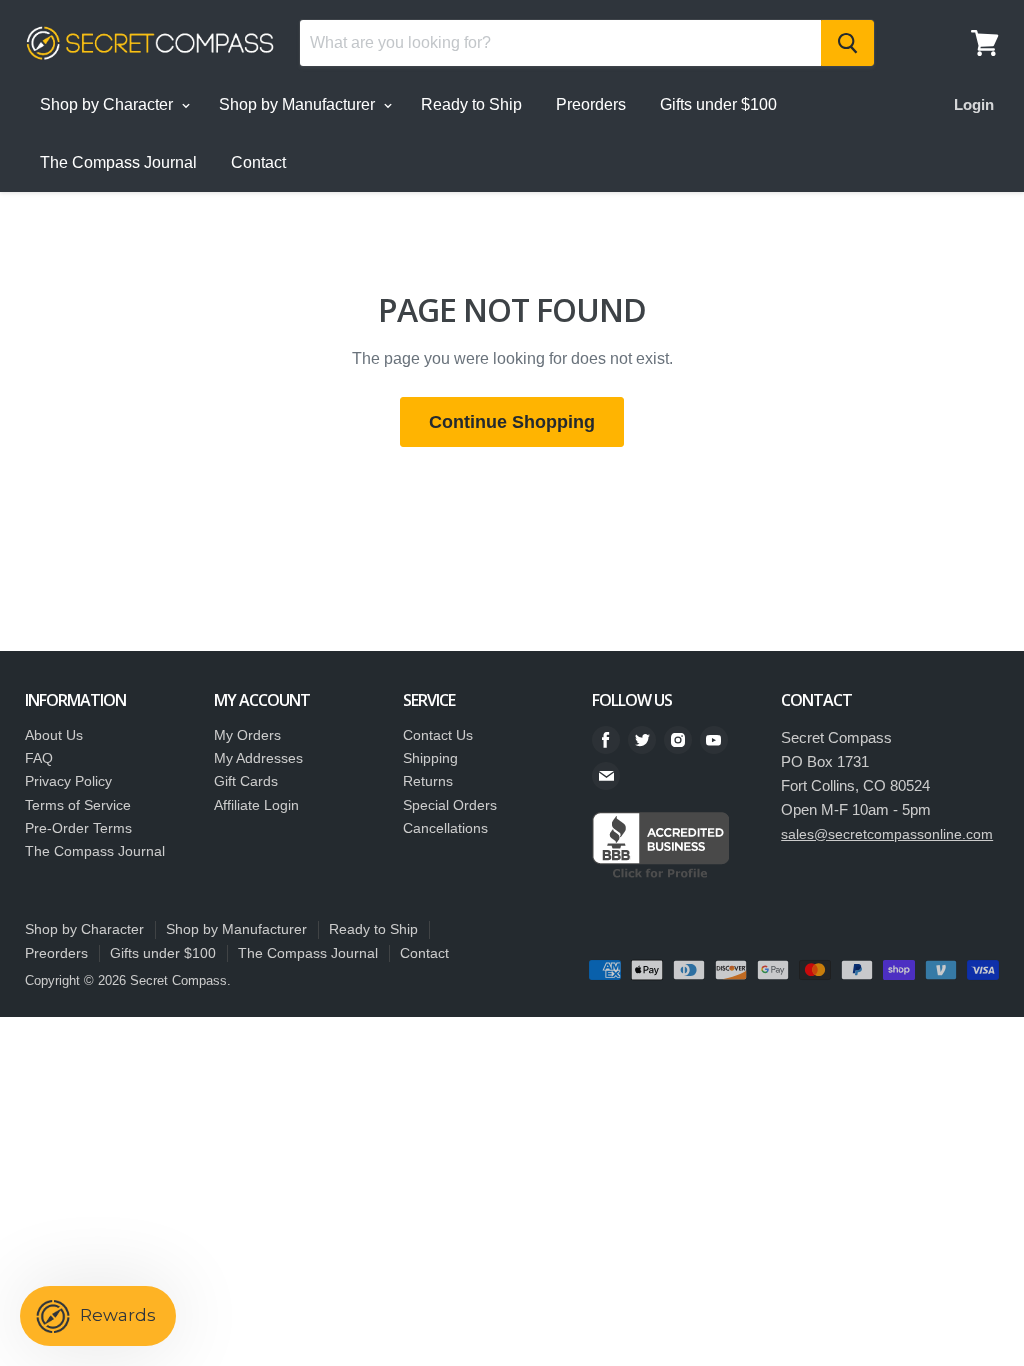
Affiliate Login (256, 805)
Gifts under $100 (718, 104)
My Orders (247, 735)
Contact (258, 162)
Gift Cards (246, 781)
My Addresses (258, 758)
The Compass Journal (118, 162)
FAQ (39, 758)
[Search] (847, 43)
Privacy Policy (68, 781)
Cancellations (445, 828)
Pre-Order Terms (78, 828)
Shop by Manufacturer (299, 104)
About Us (54, 735)
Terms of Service (78, 805)
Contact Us (438, 735)
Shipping (430, 758)
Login (974, 104)
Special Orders (450, 805)
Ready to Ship (471, 104)
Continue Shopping (512, 422)
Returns (428, 781)
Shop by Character (108, 104)
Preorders (591, 104)
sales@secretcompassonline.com (887, 834)
